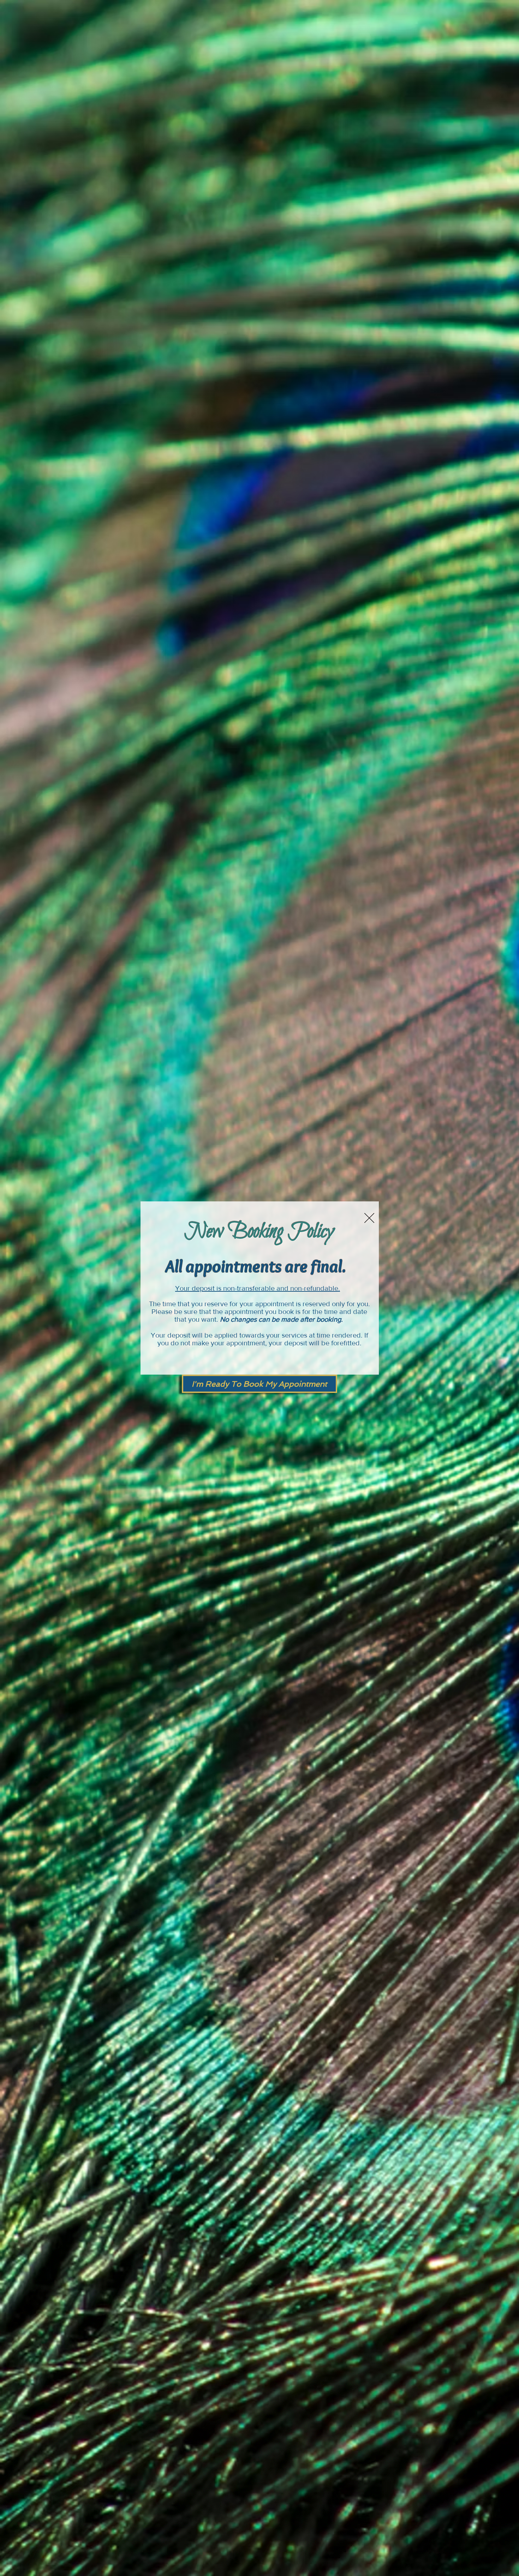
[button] (369, 1218)
